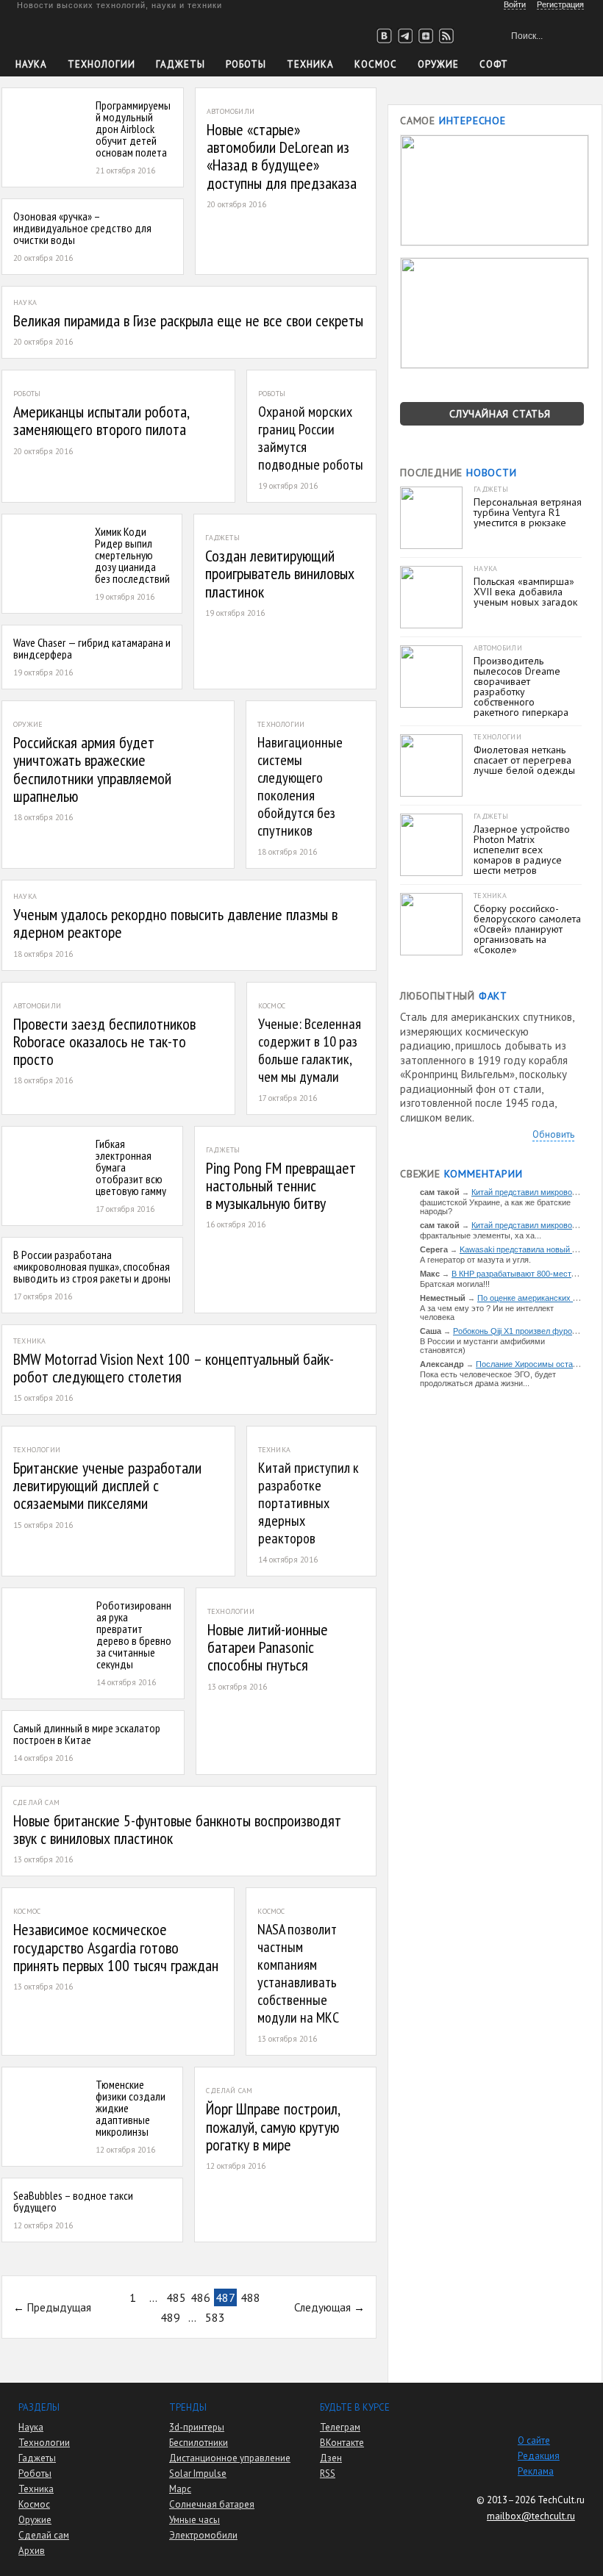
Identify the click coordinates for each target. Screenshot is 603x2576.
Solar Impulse (198, 2473)
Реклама (536, 2471)
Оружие (438, 64)
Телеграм (340, 2427)
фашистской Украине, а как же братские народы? (495, 1207)
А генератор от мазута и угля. (475, 1260)
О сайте (534, 2440)
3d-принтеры (197, 2427)
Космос (376, 64)
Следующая (322, 2307)
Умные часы (195, 2520)
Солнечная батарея (212, 2504)
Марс (180, 2489)
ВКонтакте (342, 2443)
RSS (328, 2473)
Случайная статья (500, 414)
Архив (32, 2551)
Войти (515, 4)
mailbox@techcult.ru (531, 2516)
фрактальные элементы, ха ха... (481, 1235)
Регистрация (560, 4)
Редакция (539, 2456)
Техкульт (83, 33)
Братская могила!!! (455, 1284)
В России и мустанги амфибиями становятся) (482, 1346)
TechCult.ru (561, 2500)
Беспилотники (199, 2443)
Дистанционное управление (230, 2458)
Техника (310, 64)
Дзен (331, 2458)
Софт (494, 64)
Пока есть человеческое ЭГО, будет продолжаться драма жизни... (488, 1379)
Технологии (101, 64)
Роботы (246, 64)
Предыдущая (59, 2307)
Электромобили (203, 2535)
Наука (31, 64)
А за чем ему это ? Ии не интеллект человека (487, 1313)
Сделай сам (44, 2535)
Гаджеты (181, 64)
